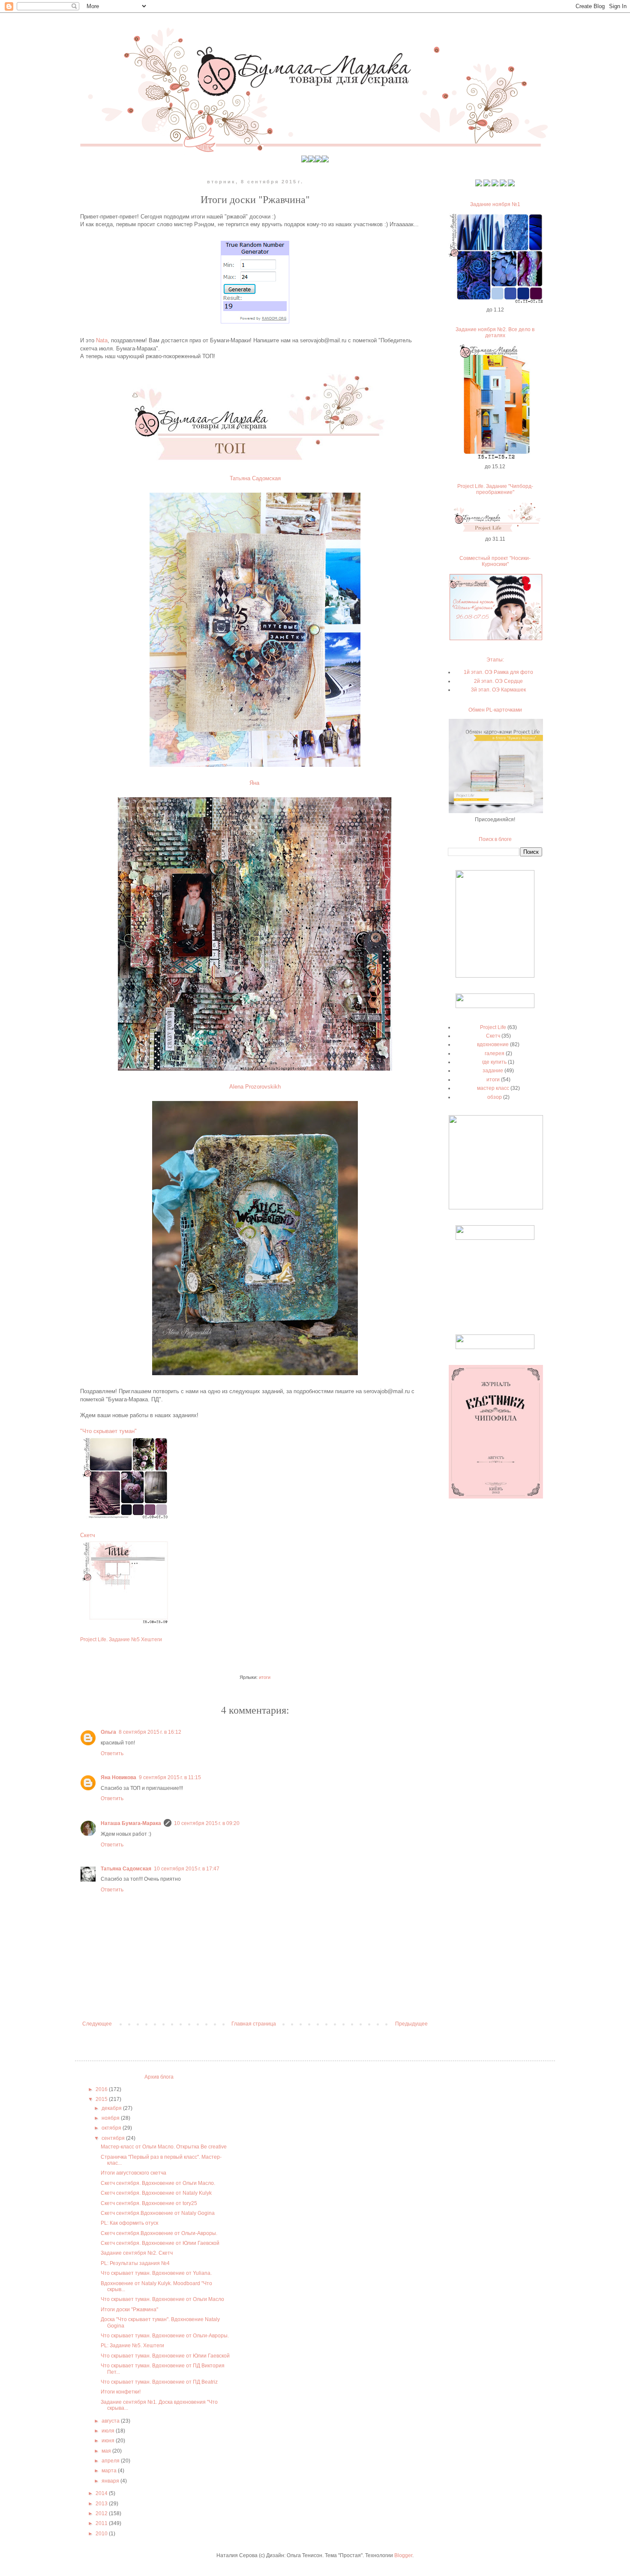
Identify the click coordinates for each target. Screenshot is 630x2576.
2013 (102, 2504)
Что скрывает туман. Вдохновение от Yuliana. (156, 2273)
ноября (111, 2118)
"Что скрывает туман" (108, 1431)
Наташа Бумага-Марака (131, 1823)
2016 (102, 2089)
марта (110, 2471)
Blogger (403, 2555)
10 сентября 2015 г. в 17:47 (187, 1869)
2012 (102, 2513)
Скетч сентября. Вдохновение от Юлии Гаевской (160, 2243)
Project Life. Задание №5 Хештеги (121, 1640)
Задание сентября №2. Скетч (137, 2253)
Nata (102, 340)
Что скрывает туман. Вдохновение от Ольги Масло (162, 2299)
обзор (495, 1097)
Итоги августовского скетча (133, 2173)
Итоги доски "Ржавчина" (129, 2310)
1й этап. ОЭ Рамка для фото (498, 672)
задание (493, 1071)
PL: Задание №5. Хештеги (132, 2346)
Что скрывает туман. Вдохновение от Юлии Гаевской (165, 2356)
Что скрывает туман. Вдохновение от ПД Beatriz (159, 2382)
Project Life (493, 1027)
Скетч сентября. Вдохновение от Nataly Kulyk (156, 2193)
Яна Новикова (118, 1777)
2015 (102, 2099)
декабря (112, 2108)
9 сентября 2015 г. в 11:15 (170, 1777)
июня (109, 2441)
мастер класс (493, 1088)
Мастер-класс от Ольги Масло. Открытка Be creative (164, 2147)
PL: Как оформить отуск (129, 2223)
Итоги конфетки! (121, 2392)
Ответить (112, 1753)
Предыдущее (411, 2024)
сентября (114, 2138)
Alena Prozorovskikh (255, 1087)
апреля (111, 2461)
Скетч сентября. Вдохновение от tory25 (149, 2203)
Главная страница (254, 2024)
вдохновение (493, 1044)
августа (111, 2421)
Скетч (88, 1535)
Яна (254, 783)
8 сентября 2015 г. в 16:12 (150, 1732)
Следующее (97, 2024)
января (111, 2481)
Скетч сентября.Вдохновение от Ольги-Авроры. (159, 2233)
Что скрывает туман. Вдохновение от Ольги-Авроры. (165, 2336)
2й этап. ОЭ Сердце (498, 681)
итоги (265, 1677)
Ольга (108, 1732)
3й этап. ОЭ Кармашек (498, 690)
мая (107, 2451)
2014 (102, 2493)
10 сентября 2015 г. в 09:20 (207, 1823)
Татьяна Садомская (255, 478)
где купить (494, 1062)
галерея (495, 1053)
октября (112, 2128)
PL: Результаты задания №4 (135, 2263)
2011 (102, 2523)
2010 (102, 2534)
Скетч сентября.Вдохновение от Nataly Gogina (158, 2213)
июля (109, 2431)
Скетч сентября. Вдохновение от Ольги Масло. (158, 2183)
